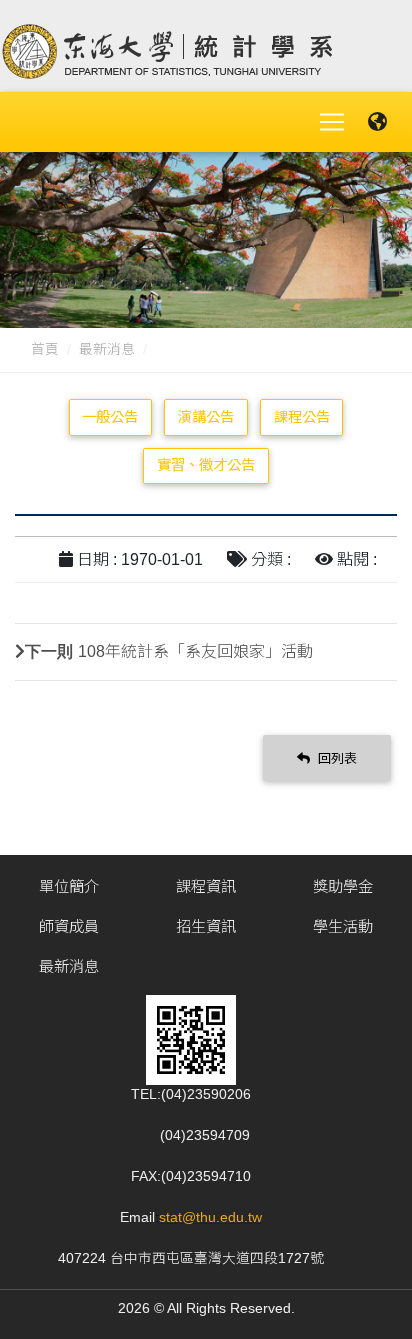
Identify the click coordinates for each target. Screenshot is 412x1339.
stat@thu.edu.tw (210, 1217)
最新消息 (107, 349)
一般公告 (110, 417)
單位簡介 (69, 886)
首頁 (45, 349)
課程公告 (302, 417)
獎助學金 (343, 886)
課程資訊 (206, 886)
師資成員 (69, 926)
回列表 (335, 758)
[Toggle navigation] (332, 122)
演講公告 (206, 417)
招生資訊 (206, 926)
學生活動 (343, 926)
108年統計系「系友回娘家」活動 (195, 651)
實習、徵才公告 (206, 465)
